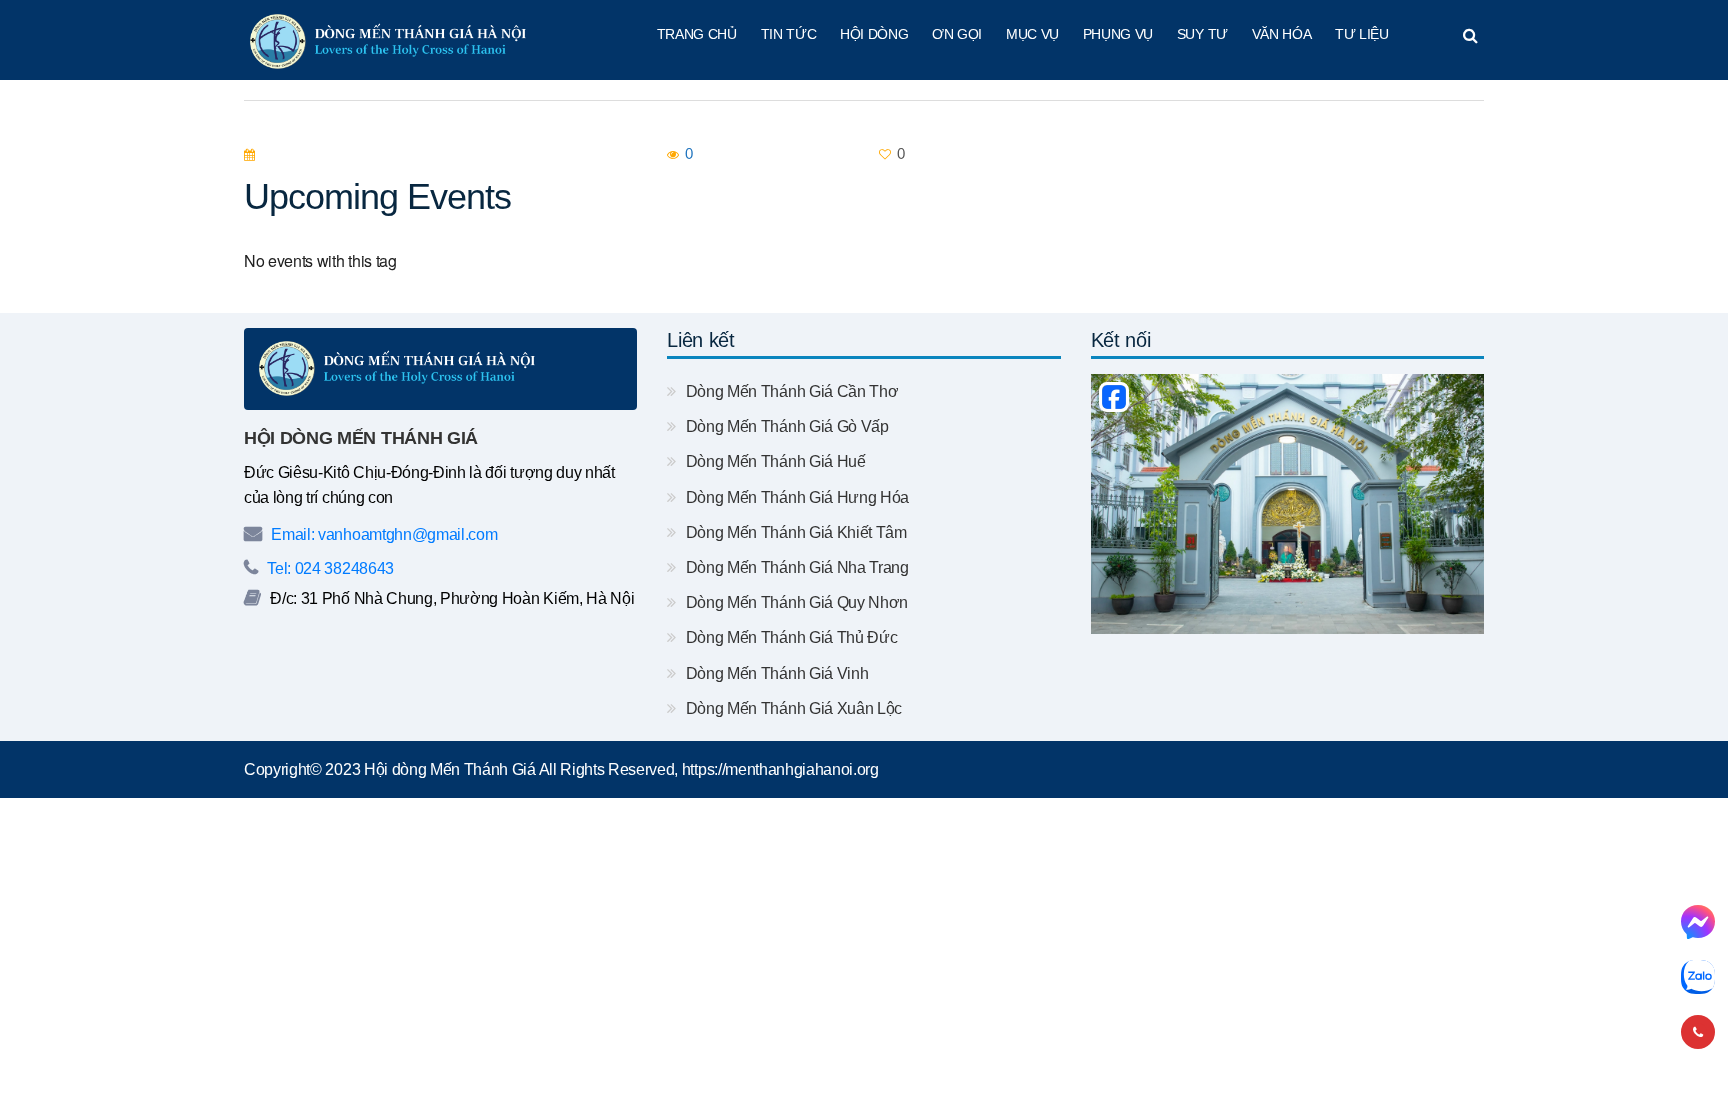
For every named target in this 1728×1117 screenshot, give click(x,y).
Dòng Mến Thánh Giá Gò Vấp (785, 426)
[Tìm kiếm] (1470, 36)
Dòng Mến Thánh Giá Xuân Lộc (792, 708)
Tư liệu (1362, 34)
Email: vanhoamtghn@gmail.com (382, 534)
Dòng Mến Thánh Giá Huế (773, 461)
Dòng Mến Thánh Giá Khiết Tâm (794, 532)
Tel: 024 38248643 (329, 568)
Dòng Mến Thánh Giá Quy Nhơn (795, 602)
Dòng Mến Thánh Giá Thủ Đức (789, 637)
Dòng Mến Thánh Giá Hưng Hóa (795, 497)
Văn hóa (1282, 34)
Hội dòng (874, 34)
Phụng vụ (1118, 34)
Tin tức (789, 34)
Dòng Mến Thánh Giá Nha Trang (795, 567)
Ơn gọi (957, 34)
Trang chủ (697, 34)
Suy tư (1202, 34)
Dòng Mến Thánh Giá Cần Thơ (790, 391)
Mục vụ (1032, 34)
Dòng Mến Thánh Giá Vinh (775, 673)
